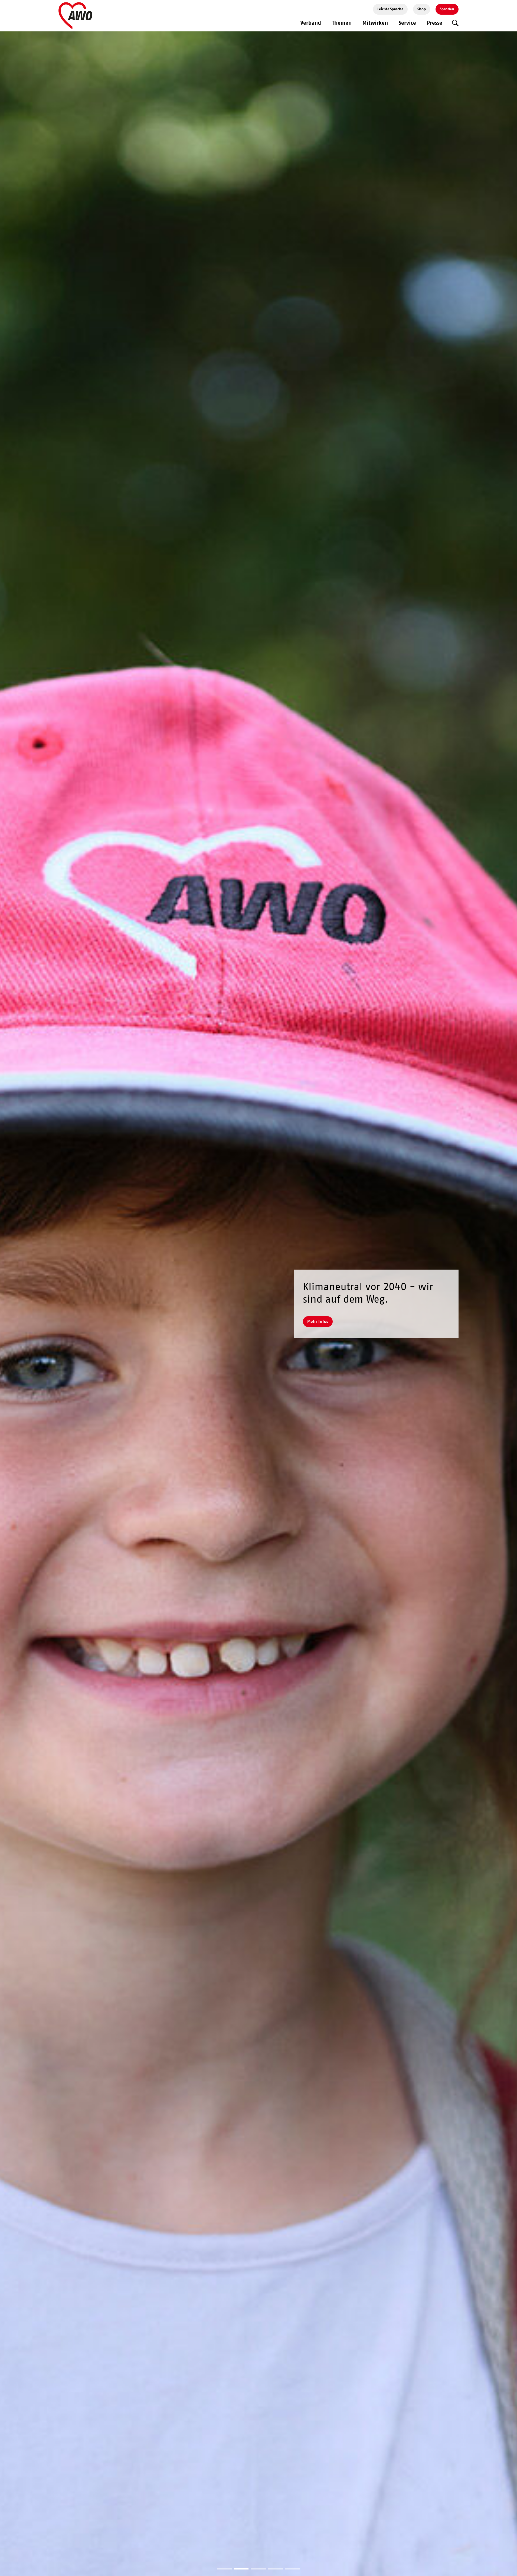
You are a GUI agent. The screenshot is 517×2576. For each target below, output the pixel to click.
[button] (225, 2569)
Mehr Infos (318, 1321)
